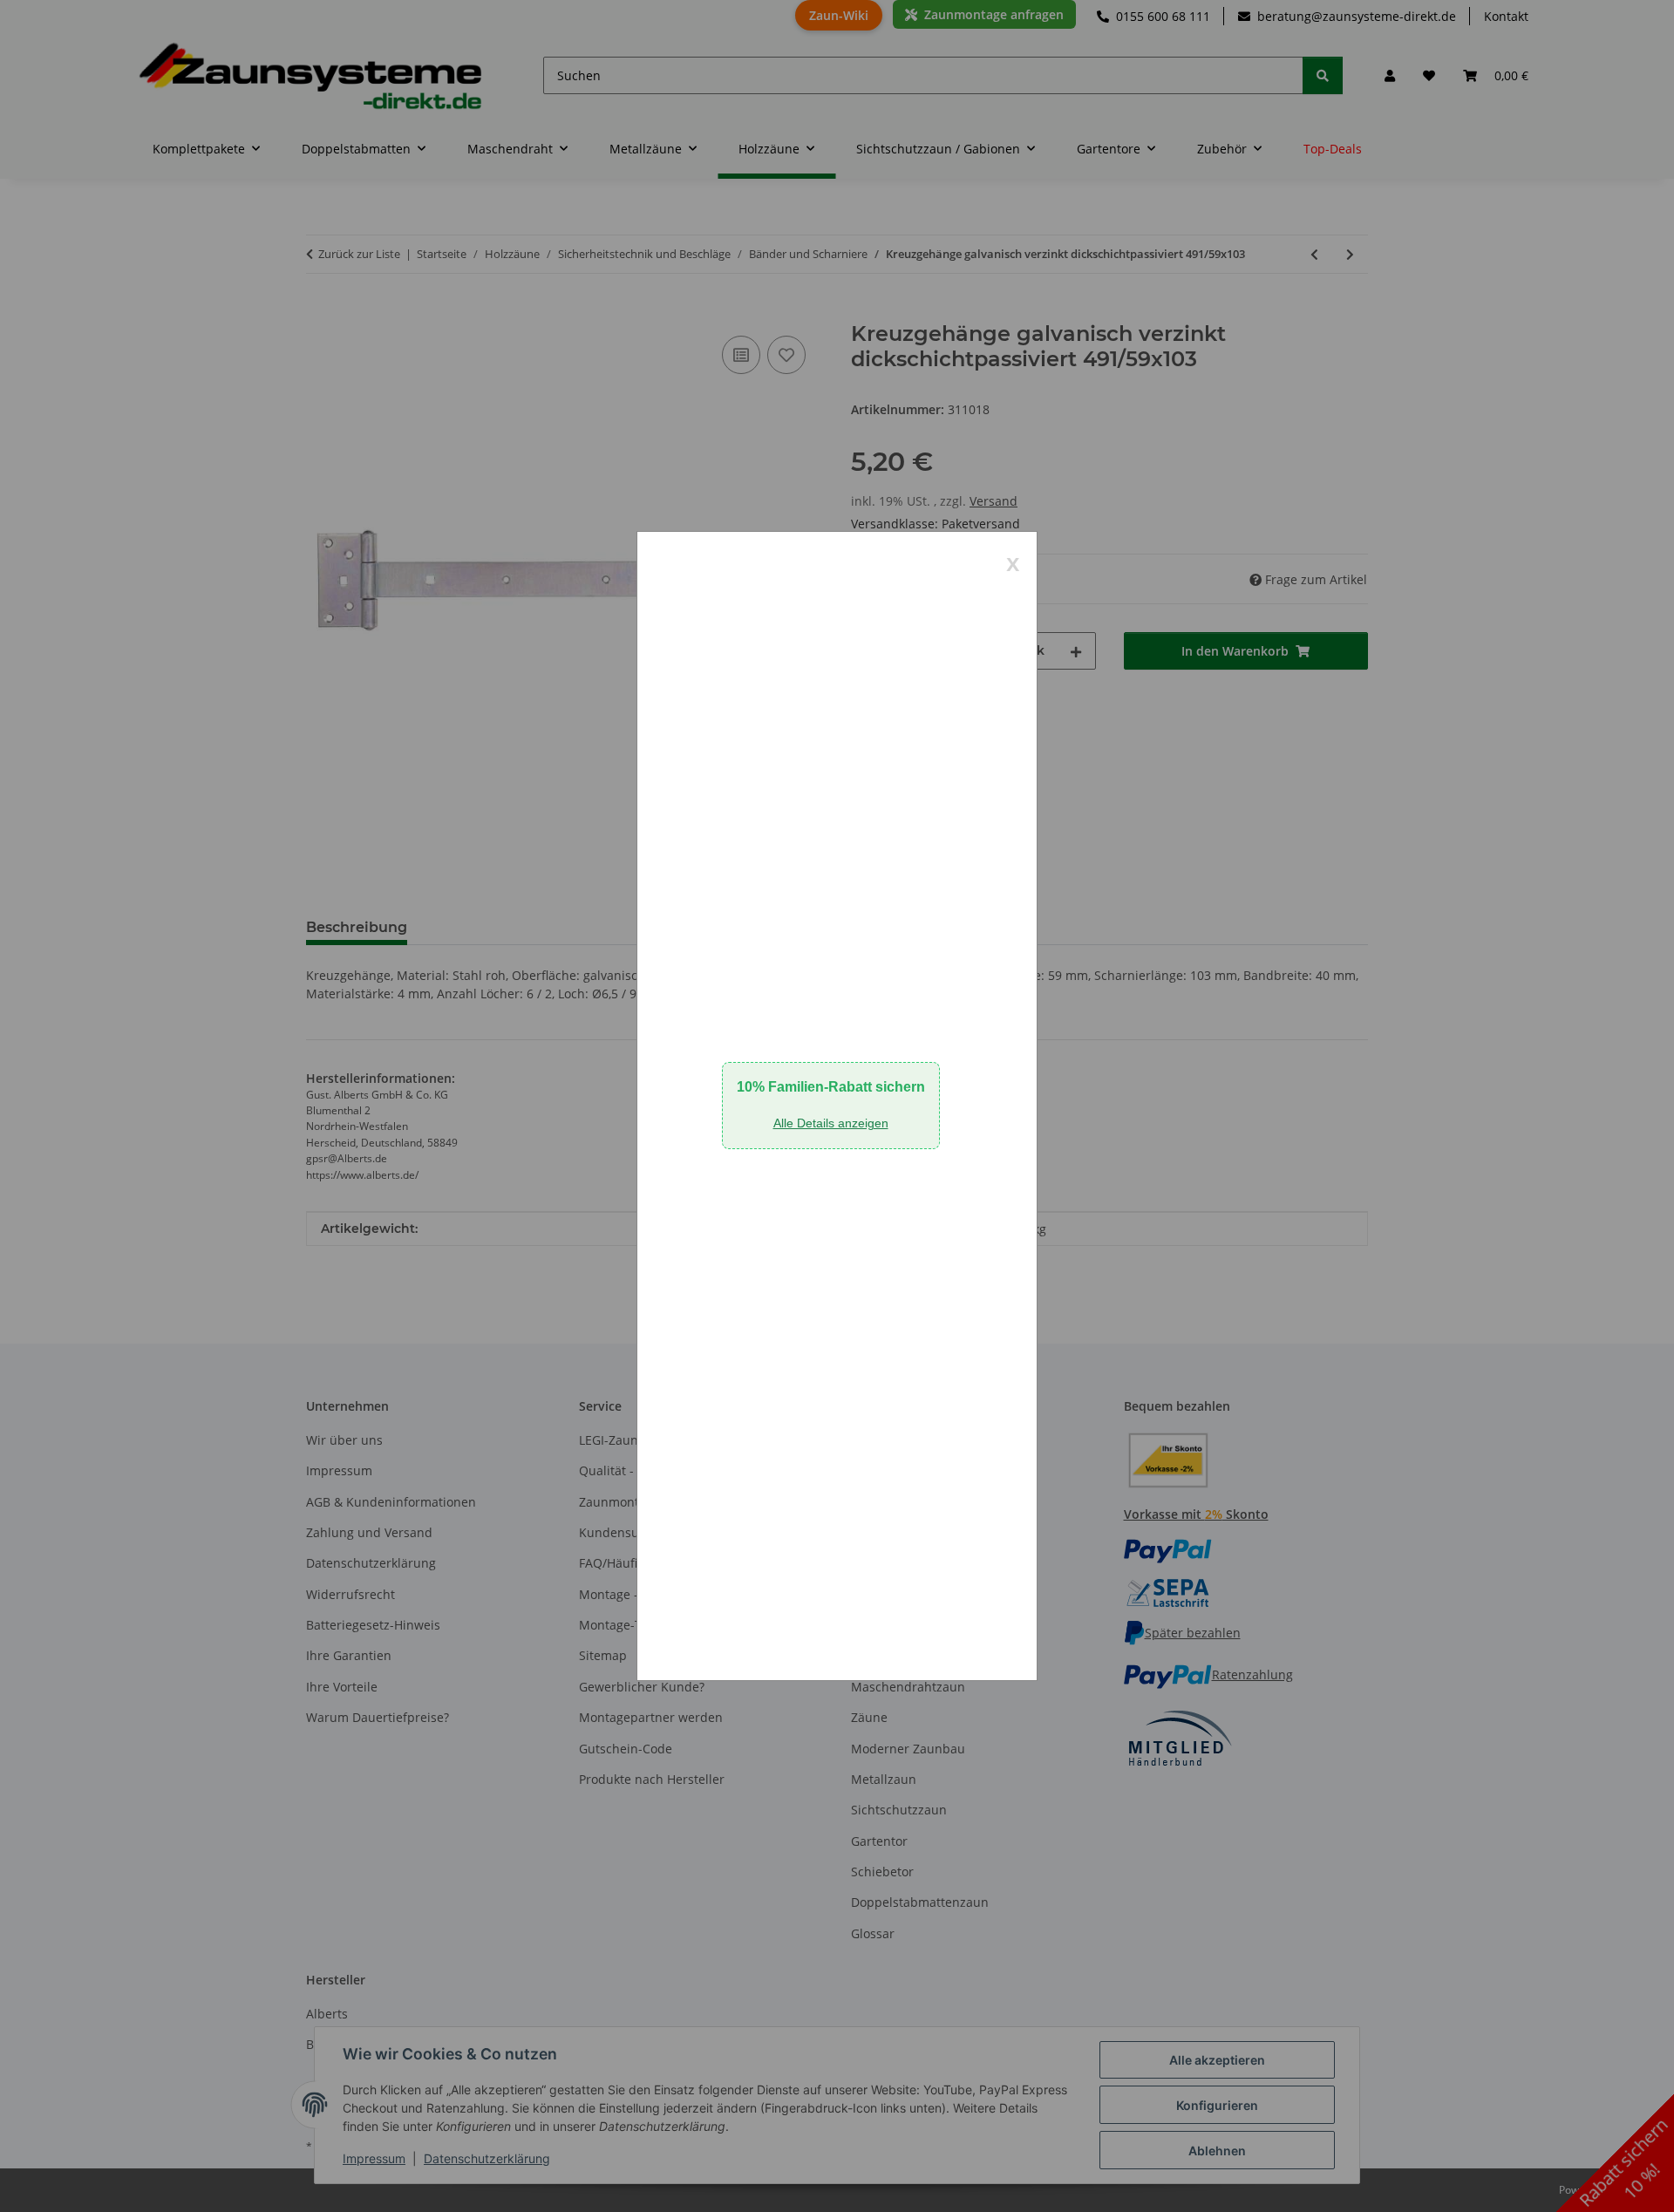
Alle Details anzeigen (831, 1123)
